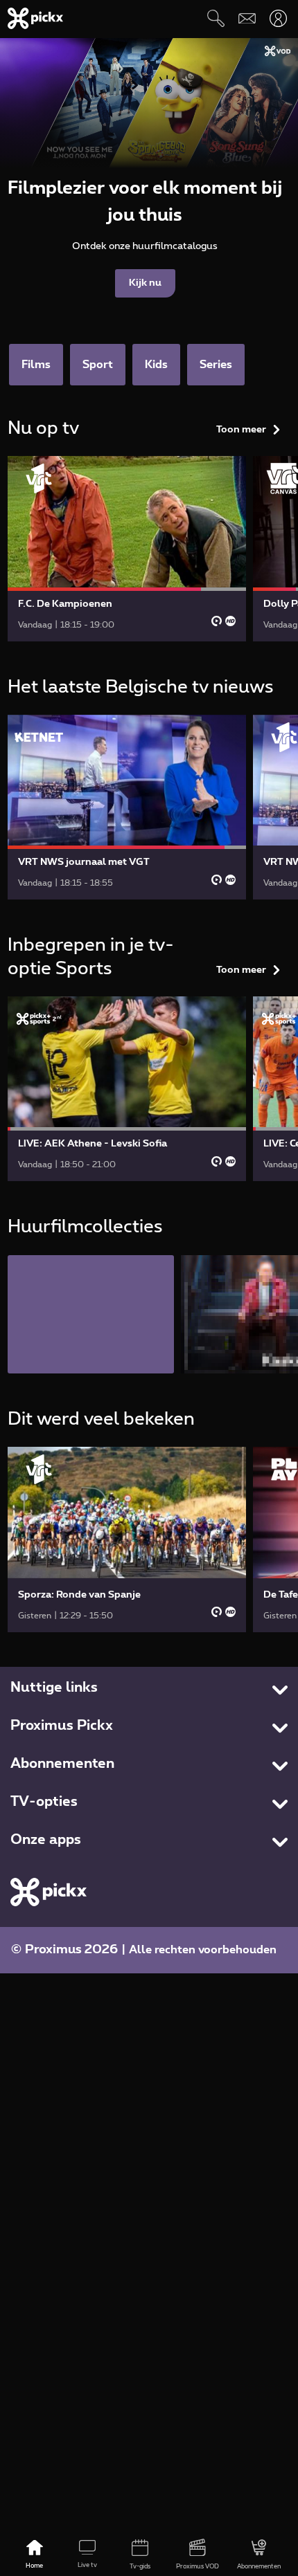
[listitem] (91, 1314)
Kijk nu (145, 283)
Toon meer (241, 430)
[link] (127, 548)
